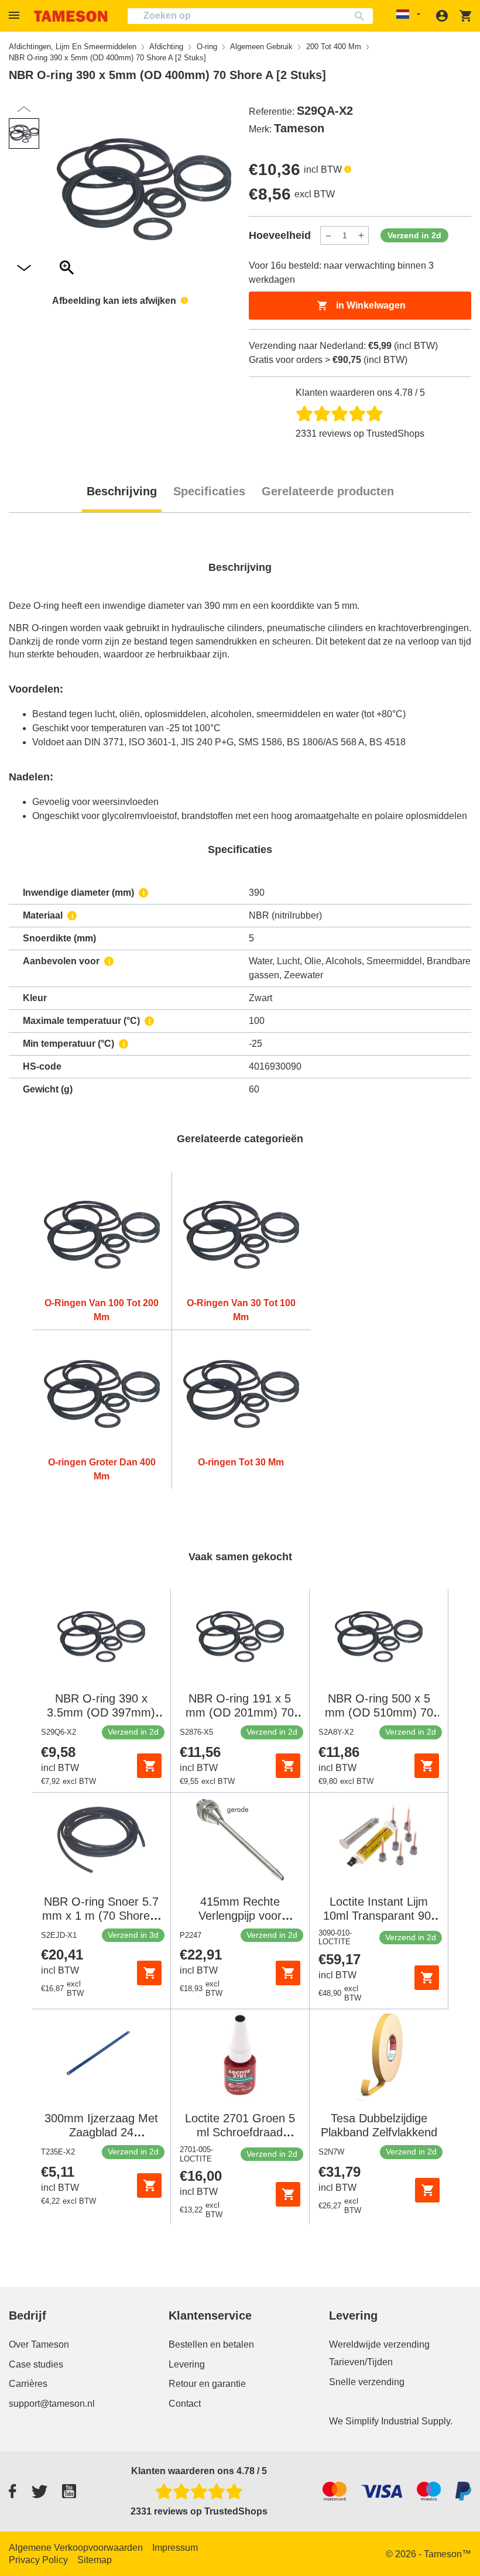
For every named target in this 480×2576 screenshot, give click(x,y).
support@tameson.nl (52, 2404)
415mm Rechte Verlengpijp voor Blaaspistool (240, 1916)
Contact (185, 2404)
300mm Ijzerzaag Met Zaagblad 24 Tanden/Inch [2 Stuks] (101, 2132)
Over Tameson (39, 2344)
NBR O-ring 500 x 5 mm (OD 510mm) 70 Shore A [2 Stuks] (379, 1712)
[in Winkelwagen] (149, 1766)
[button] (16, 16)
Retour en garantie (207, 2384)
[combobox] (250, 16)
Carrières (28, 2384)
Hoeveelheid (280, 235)
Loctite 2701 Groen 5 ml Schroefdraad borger (240, 2132)
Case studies (36, 2364)
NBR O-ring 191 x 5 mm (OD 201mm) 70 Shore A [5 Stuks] (240, 1712)
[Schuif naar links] (24, 268)
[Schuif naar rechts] (24, 109)
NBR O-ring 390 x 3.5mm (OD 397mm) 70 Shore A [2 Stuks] (101, 1712)
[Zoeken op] (362, 16)
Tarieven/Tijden (361, 2362)
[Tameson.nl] (71, 16)
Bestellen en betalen (211, 2344)
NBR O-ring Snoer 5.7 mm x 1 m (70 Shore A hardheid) (101, 1916)
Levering (187, 2364)
